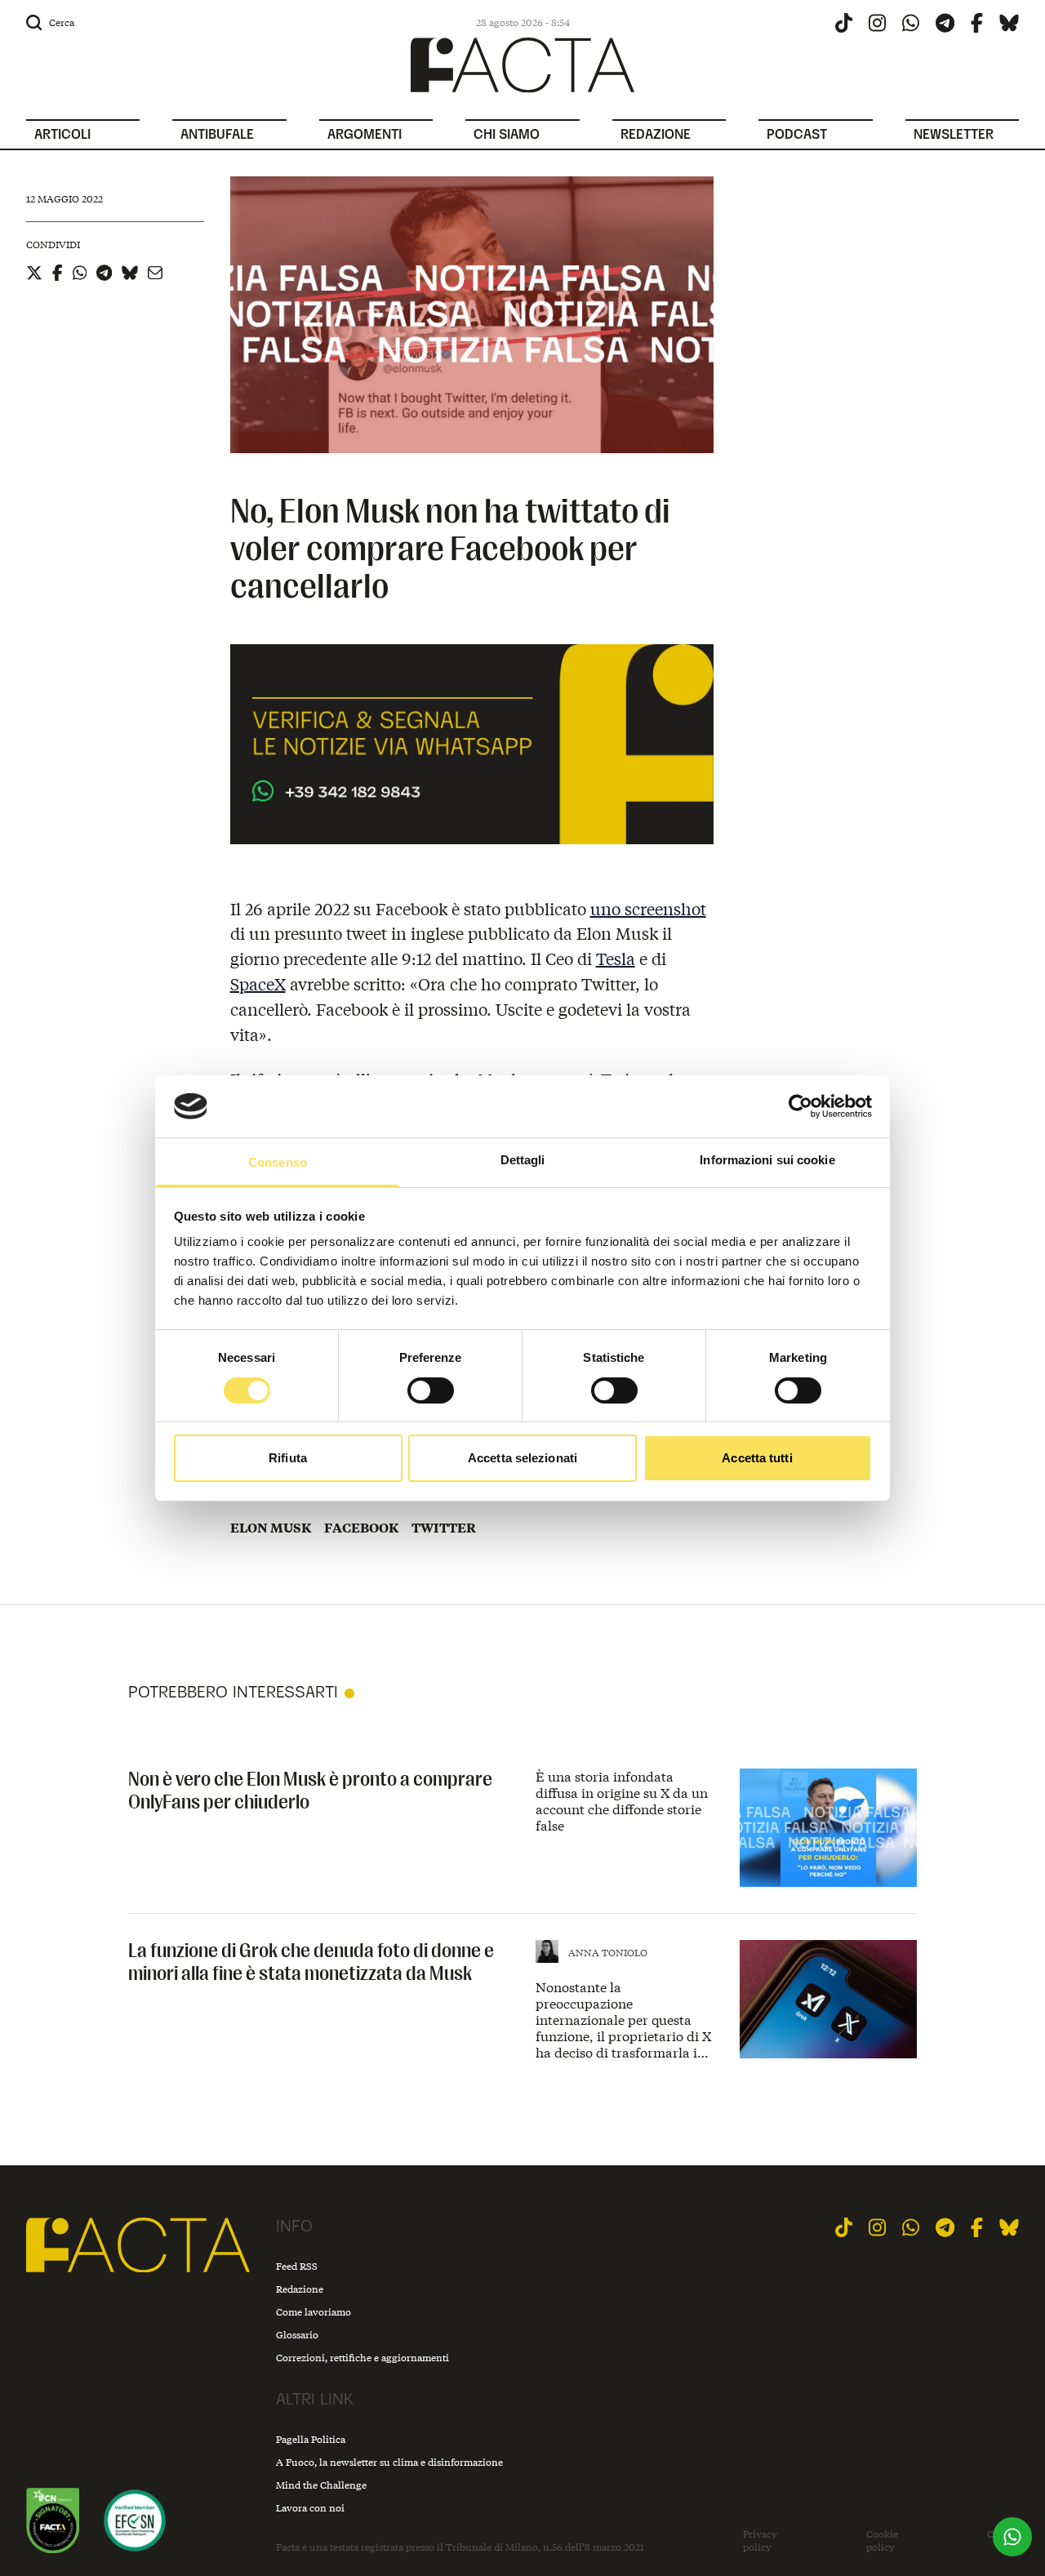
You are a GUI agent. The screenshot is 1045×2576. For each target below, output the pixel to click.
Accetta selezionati (522, 1458)
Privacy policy (760, 2540)
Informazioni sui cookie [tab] (767, 1160)
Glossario (297, 2335)
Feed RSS (297, 2266)
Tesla (616, 958)
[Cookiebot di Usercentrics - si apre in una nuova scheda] (800, 1106)
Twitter (444, 1528)
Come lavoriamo (313, 2312)
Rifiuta (288, 1458)
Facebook (361, 1528)
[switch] (431, 1390)
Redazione (300, 2289)
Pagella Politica (311, 2439)
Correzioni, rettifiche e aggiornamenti (362, 2358)
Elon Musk (271, 1528)
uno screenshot (648, 908)
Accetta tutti (757, 1458)
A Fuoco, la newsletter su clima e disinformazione (389, 2462)
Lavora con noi (310, 2508)
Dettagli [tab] (523, 1160)
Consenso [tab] (278, 1162)
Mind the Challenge (321, 2485)
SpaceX (258, 983)
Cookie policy (882, 2540)
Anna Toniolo (608, 1953)
